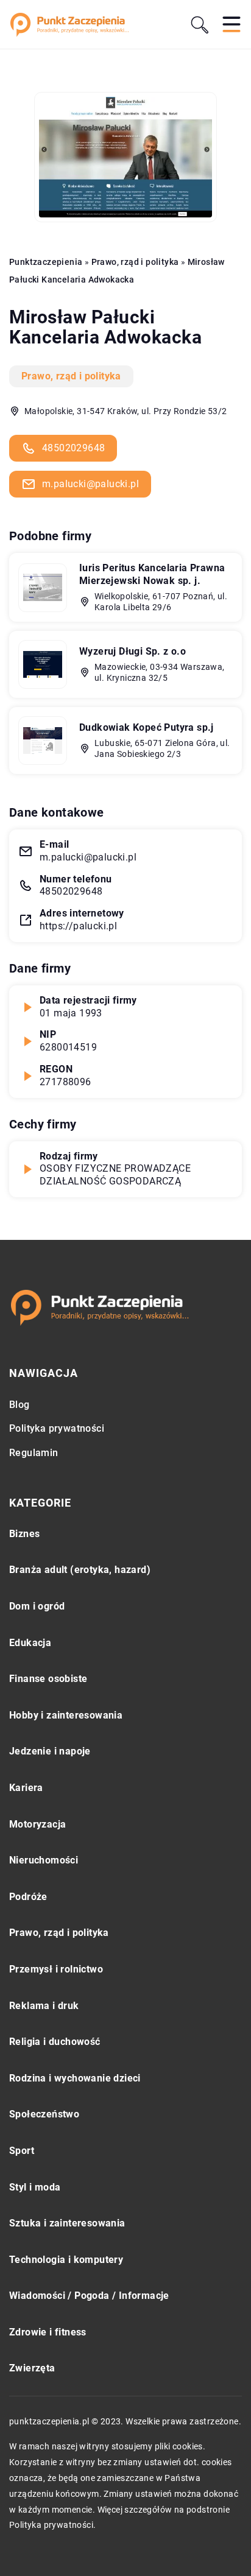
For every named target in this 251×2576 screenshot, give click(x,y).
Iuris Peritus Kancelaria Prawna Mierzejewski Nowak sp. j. (152, 574)
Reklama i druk (44, 2006)
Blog (19, 1405)
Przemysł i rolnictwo (56, 1969)
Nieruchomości (44, 1860)
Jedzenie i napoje (50, 1751)
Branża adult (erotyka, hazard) (80, 1570)
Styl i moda (35, 2187)
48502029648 (73, 448)
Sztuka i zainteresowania (67, 2223)
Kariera (26, 1788)
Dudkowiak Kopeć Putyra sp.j (147, 727)
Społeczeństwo (44, 2114)
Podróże (28, 1897)
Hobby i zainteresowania (66, 1715)
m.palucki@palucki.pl (90, 484)
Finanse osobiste (48, 1679)
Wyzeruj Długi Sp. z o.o (133, 651)
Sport (22, 2151)
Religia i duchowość (55, 2042)
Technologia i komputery (66, 2260)
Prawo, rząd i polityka (71, 376)
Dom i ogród (37, 1606)
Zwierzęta (32, 2368)
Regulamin (34, 1453)
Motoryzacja (37, 1824)
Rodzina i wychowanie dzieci (75, 2078)
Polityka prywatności (57, 1428)
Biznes (24, 1534)
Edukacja (30, 1643)
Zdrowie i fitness (48, 2332)
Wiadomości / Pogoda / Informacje (89, 2296)
